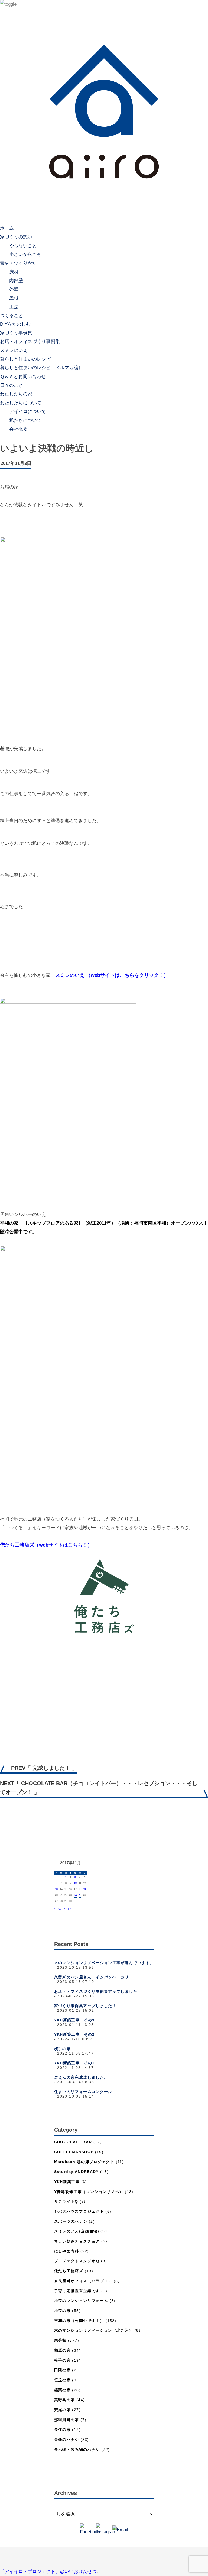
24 (75, 1895)
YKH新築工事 (67, 2182)
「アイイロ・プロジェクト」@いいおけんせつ (48, 2572)
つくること (12, 316)
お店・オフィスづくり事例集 (30, 341)
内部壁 (16, 280)
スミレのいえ (14, 350)
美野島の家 (65, 2400)
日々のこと (12, 385)
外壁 (14, 289)
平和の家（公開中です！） (79, 2321)
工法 (14, 307)
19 (84, 1889)
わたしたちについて (21, 403)
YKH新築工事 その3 (74, 2020)
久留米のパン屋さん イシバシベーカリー (94, 1977)
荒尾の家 (62, 2410)
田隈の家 (62, 2370)
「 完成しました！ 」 (44, 1768)
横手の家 (62, 2049)
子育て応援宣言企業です (77, 2291)
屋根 (14, 298)
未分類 (60, 2340)
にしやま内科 (67, 2251)
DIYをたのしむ (15, 324)
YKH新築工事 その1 (74, 2063)
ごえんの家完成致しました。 (81, 2077)
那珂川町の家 (67, 2420)
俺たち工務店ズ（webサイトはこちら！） (46, 1545)
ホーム (7, 228)
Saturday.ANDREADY (77, 2172)
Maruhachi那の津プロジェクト (84, 2162)
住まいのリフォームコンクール (83, 2092)
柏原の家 (62, 2350)
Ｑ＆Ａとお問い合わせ (23, 377)
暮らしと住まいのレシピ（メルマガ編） (41, 368)
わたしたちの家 (16, 394)
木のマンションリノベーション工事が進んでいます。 (104, 1963)
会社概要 (18, 429)
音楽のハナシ (67, 2440)
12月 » (68, 1909)
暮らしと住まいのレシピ (25, 359)
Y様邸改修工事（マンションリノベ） (89, 2192)
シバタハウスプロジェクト (79, 2212)
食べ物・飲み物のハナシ (77, 2450)
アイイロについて (28, 411)
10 (75, 1883)
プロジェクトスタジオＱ (77, 2261)
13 (56, 1889)
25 (80, 1895)
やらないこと (23, 246)
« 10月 (58, 1909)
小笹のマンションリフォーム (81, 2301)
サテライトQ (66, 2202)
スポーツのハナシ (71, 2222)
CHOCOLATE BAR (73, 2142)
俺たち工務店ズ (69, 2271)
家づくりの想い (16, 237)
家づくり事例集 (16, 333)
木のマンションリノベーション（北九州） (94, 2330)
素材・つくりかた (18, 263)
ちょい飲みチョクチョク (77, 2241)
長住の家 (62, 2430)
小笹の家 (62, 2311)
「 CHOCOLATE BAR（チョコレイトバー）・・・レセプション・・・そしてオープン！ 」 (99, 1788)
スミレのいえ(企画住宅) (77, 2231)
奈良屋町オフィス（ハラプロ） (83, 2281)
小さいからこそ (25, 254)
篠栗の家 (62, 2390)
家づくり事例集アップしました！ (85, 2006)
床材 (14, 272)
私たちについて (25, 420)
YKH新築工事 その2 (74, 2035)
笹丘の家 (62, 2380)
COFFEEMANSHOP (74, 2152)
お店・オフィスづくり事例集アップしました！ (98, 1992)
